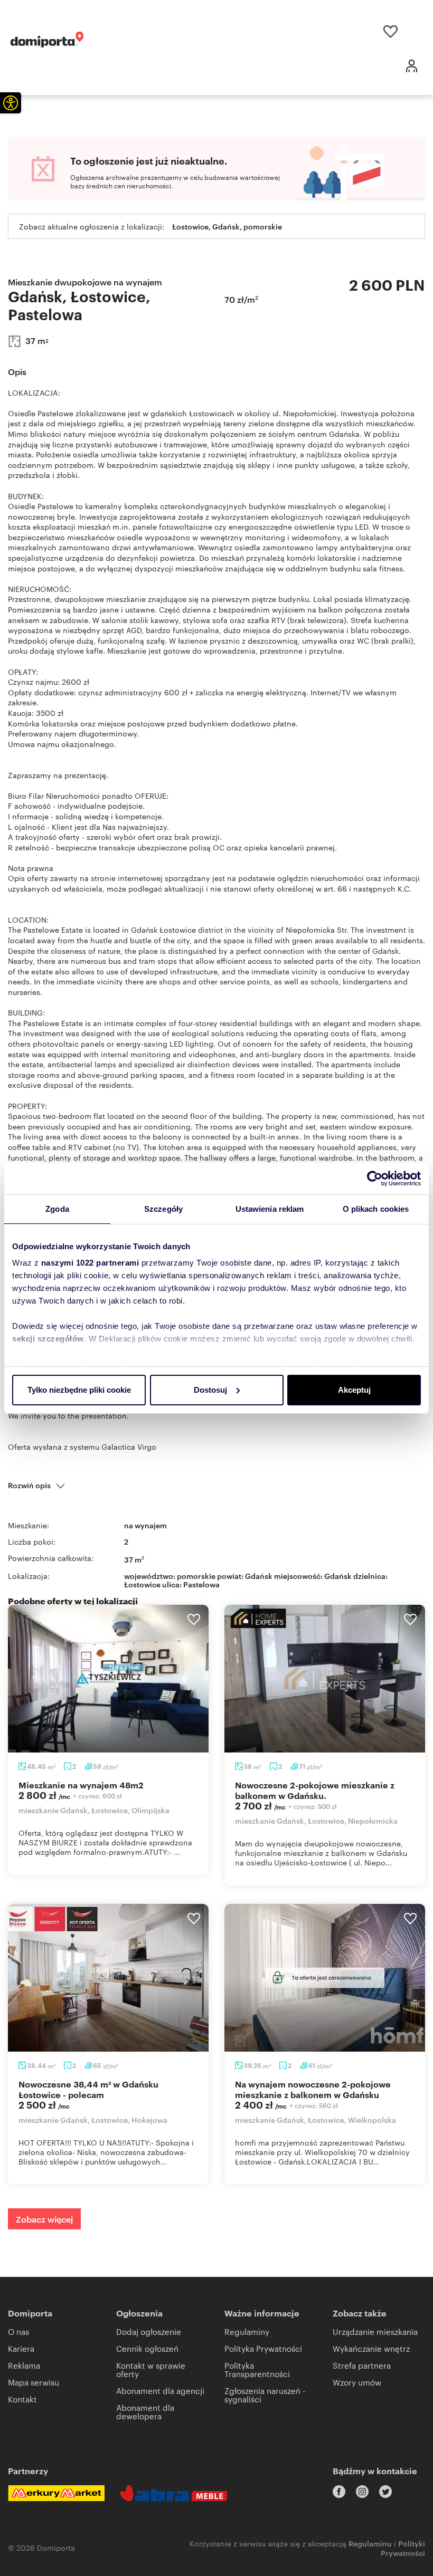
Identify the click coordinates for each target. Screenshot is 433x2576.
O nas (18, 2331)
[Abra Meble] (174, 2493)
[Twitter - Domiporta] (385, 2492)
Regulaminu (370, 2543)
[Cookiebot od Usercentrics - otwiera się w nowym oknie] (375, 1179)
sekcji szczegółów (48, 1339)
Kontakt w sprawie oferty (151, 2369)
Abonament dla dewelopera (145, 2412)
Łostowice (142, 1584)
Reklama (24, 2365)
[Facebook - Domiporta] (339, 2492)
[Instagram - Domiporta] (362, 2492)
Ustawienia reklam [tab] (270, 1209)
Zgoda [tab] (57, 1209)
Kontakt (22, 2399)
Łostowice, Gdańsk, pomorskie (227, 226)
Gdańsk (338, 1576)
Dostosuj (210, 1390)
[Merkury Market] (56, 2493)
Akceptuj (354, 1390)
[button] (11, 103)
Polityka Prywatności (263, 2348)
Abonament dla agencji (160, 2391)
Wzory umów (357, 2382)
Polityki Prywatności (403, 2548)
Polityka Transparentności (257, 2369)
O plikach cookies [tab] (376, 1209)
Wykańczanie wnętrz (371, 2348)
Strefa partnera (362, 2365)
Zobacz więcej (44, 2219)
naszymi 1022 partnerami (90, 1263)
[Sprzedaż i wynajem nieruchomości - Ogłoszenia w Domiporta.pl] (47, 40)
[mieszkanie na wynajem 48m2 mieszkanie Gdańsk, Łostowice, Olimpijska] (108, 1679)
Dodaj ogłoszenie (149, 2331)
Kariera (21, 2348)
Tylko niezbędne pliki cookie (79, 1390)
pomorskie (196, 1576)
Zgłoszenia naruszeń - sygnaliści (265, 2395)
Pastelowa (201, 1584)
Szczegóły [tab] (163, 1209)
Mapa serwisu (34, 2382)
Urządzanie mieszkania (375, 2331)
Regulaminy (247, 2331)
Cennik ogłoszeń (147, 2348)
